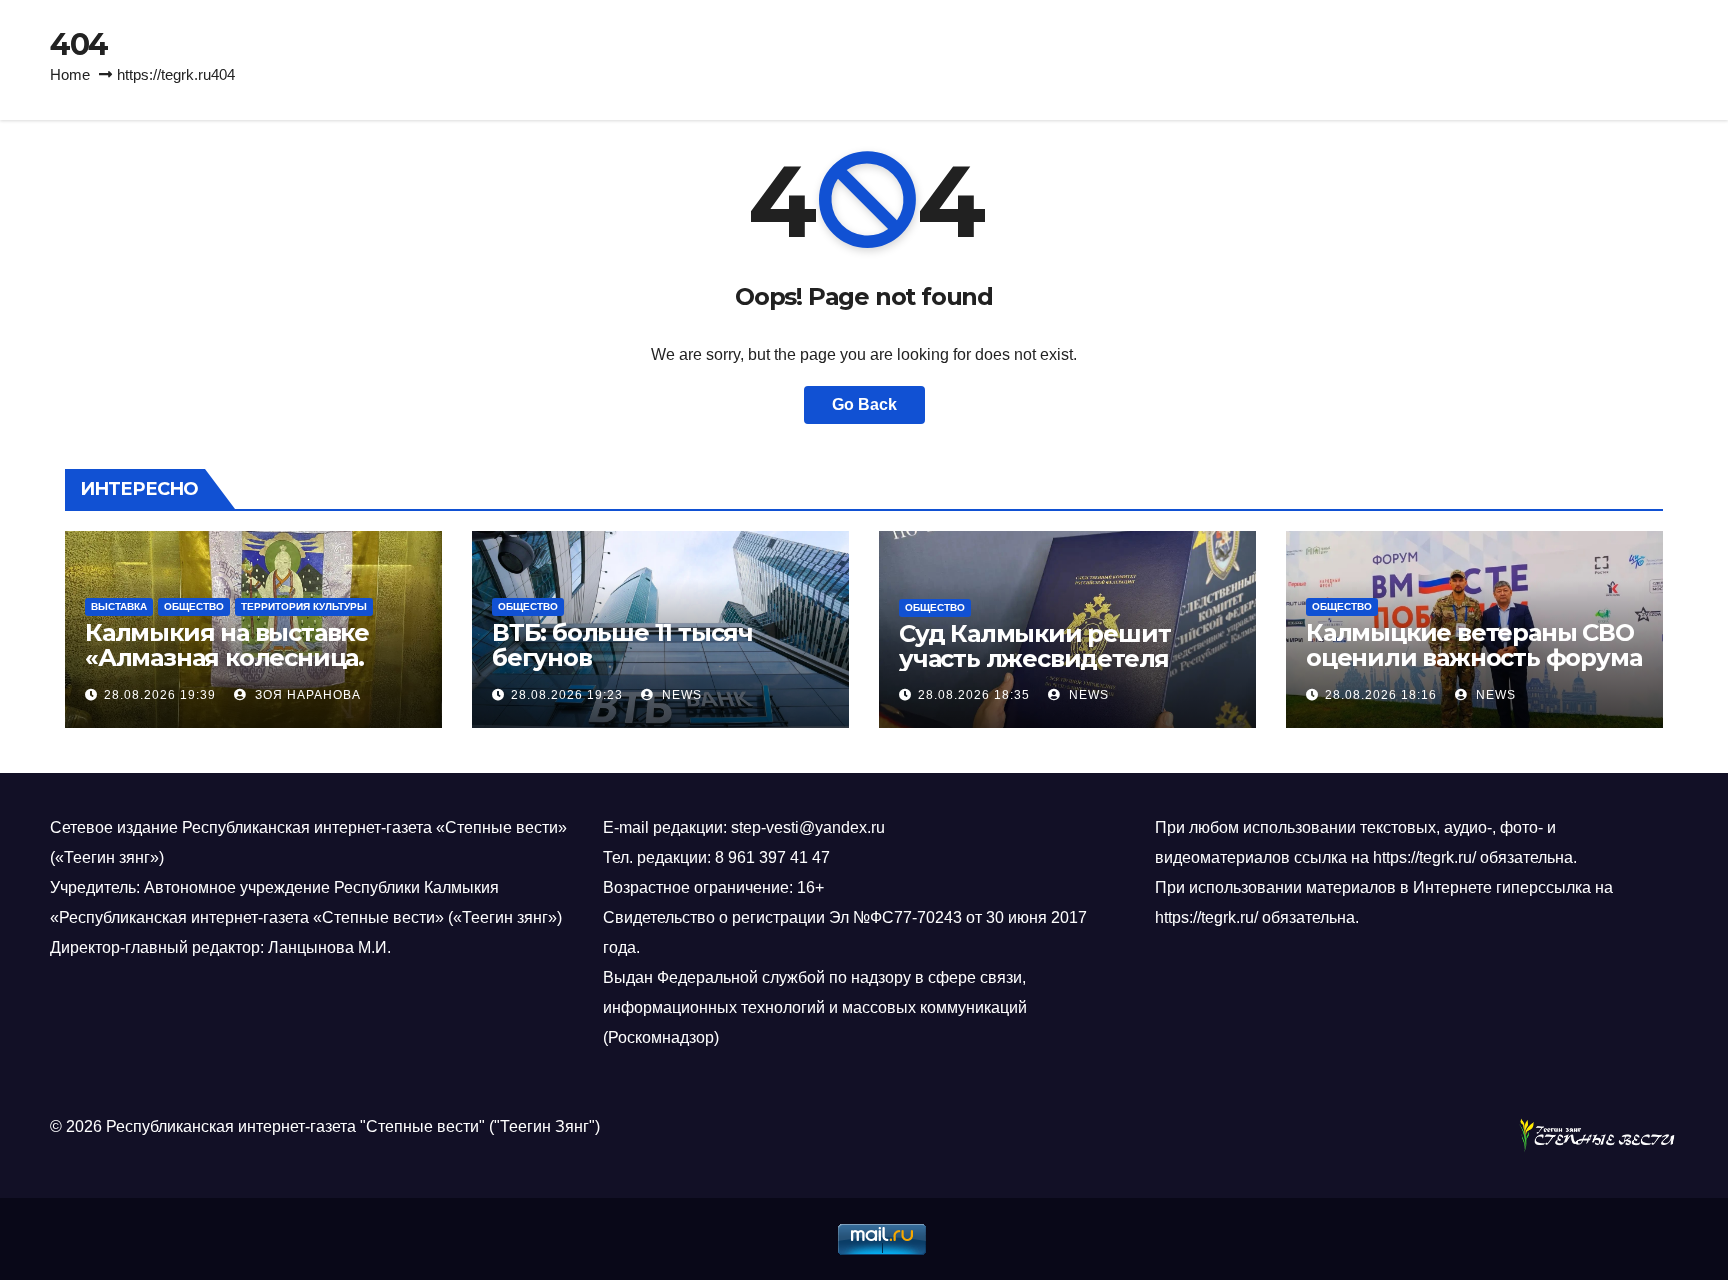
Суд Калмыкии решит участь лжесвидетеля (1034, 646)
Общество (194, 606)
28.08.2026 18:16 (1381, 695)
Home (70, 74)
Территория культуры (304, 606)
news (680, 695)
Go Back (864, 404)
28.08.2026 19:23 (567, 695)
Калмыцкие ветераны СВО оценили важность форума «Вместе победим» (1473, 657)
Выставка (119, 606)
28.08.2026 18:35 (974, 695)
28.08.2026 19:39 (160, 695)
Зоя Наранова (306, 695)
